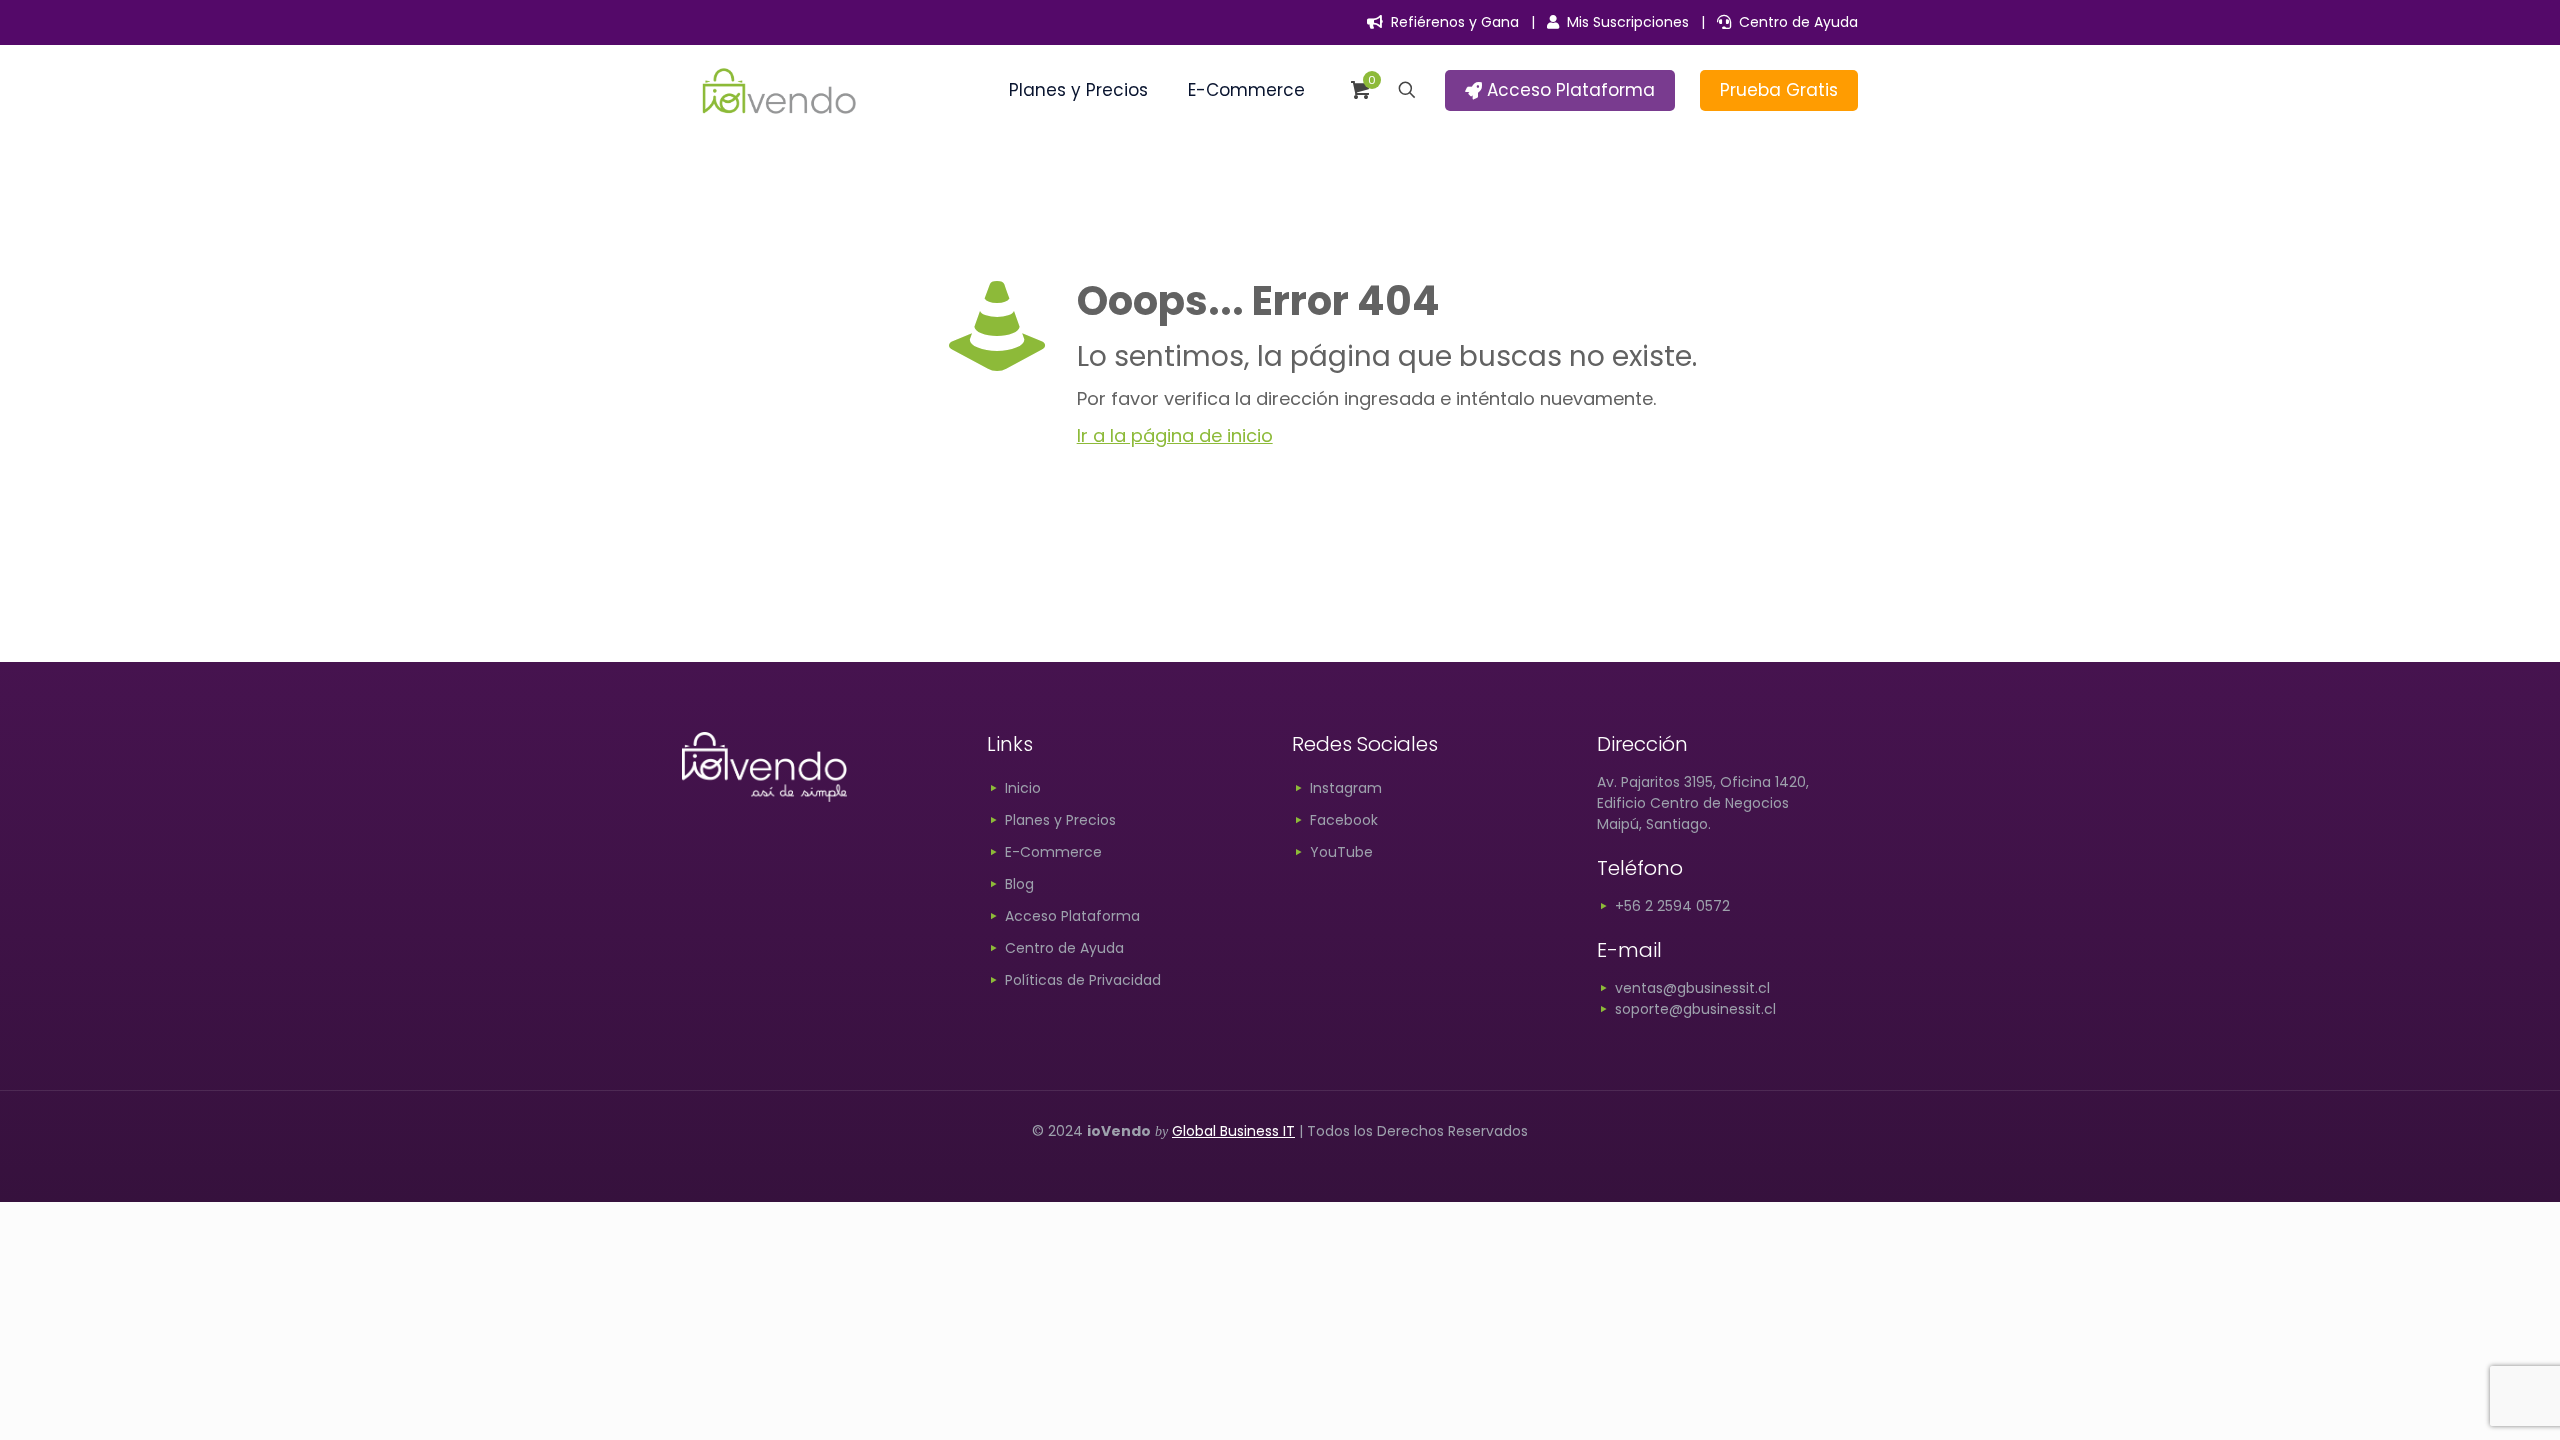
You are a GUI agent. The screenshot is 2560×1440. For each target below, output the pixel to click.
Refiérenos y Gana (1451, 22)
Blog (1019, 884)
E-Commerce (1053, 852)
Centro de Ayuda (1794, 22)
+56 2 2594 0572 (1670, 906)
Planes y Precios (1060, 820)
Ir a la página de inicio (1175, 435)
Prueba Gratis (1779, 90)
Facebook (1344, 820)
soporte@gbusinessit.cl (1693, 1009)
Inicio (1023, 788)
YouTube (1341, 852)
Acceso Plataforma (1568, 90)
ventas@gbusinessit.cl (1690, 988)
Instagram (1346, 788)
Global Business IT (1233, 1131)
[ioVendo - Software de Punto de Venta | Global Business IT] (779, 90)
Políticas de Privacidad (1083, 980)
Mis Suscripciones (1624, 22)
